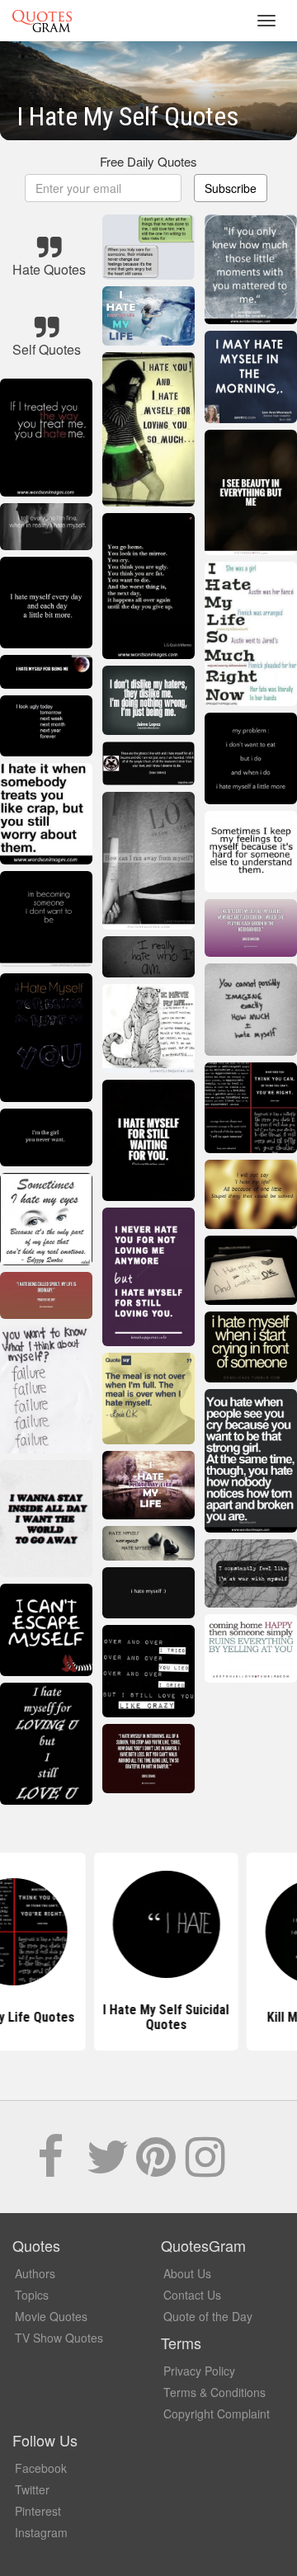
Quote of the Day (208, 2316)
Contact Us (192, 2295)
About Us (187, 2273)
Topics (32, 2295)
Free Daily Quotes (148, 161)
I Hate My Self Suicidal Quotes (149, 2017)
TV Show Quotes (59, 2338)
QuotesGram (42, 21)
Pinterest (38, 2511)
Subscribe (231, 188)
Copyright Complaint (217, 2414)
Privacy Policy (199, 2371)
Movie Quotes (51, 2316)
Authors (35, 2273)
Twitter (32, 2489)
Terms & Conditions (214, 2392)
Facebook (41, 2468)
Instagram (41, 2532)
